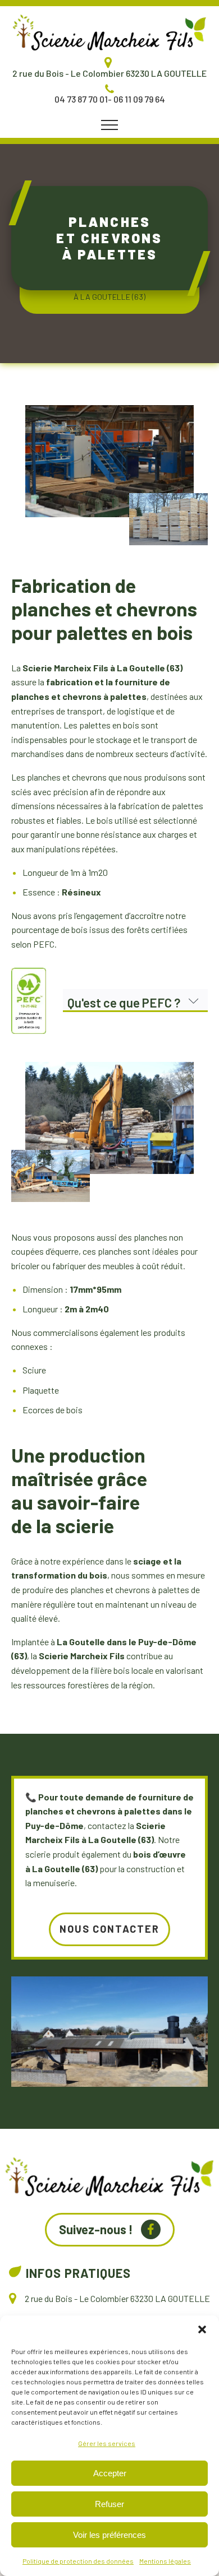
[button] (202, 2329)
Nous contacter (109, 1929)
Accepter (110, 2473)
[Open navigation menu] (109, 125)
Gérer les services (107, 2443)
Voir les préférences (109, 2535)
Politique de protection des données (78, 2561)
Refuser (109, 2504)
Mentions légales (165, 2561)
